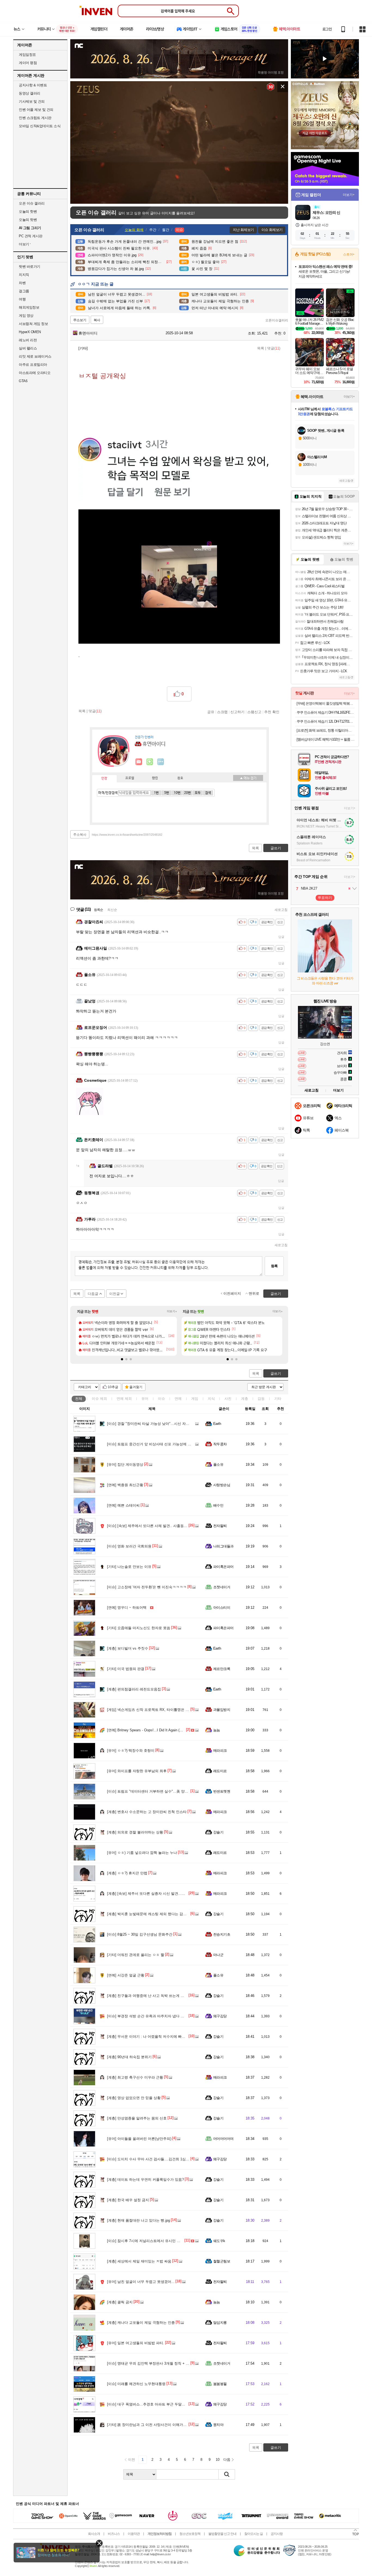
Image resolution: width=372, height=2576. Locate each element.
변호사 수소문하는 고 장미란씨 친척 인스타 (147, 1812)
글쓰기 (276, 1374)
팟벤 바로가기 (30, 267)
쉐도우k (219, 2241)
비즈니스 (114, 2534)
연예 (124, 1399)
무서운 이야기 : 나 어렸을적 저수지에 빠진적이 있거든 (155, 2037)
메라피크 (220, 1751)
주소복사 (80, 835)
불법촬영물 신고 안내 (222, 2534)
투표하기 (325, 898)
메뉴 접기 (248, 778)
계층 (245, 1399)
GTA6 (23, 381)
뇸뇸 (217, 1730)
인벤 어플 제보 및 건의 (36, 110)
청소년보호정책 (190, 2534)
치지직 (24, 275)
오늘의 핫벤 (28, 212)
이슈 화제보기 (272, 230)
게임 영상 (26, 316)
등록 (274, 1266)
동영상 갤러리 (30, 93)
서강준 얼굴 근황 (126, 1975)
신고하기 (237, 712)
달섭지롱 (220, 2323)
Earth (217, 1424)
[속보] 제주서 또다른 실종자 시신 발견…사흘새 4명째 (155, 1894)
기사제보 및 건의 (32, 101)
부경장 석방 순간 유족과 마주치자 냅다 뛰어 (147, 2016)
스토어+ (349, 254)
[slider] (182, 200)
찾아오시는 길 (254, 2534)
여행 (22, 299)
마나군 (218, 1955)
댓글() (274, 348)
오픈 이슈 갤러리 (32, 203)
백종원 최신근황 (125, 1485)
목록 (261, 348)
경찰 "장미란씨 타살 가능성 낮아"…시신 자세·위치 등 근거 (159, 1424)
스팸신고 (254, 712)
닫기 (99, 2543)
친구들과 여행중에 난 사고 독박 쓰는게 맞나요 (149, 1996)
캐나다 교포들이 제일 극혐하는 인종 (141, 2323)
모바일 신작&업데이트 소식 (40, 126)
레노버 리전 (28, 340)
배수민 (218, 1505)
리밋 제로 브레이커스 (35, 356)
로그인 (327, 29)
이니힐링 (150, 762)
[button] (122, 1359)
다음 (227, 2460)
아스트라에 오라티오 (35, 373)
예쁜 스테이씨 (123, 1505)
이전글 (115, 1294)
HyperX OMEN (30, 332)
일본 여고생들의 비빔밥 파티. (136, 2343)
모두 (198, 793)
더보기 (161, 762)
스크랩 (222, 712)
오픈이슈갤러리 (277, 320)
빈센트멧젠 (222, 1791)
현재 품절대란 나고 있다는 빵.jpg (138, 2220)
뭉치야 (218, 2425)
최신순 (112, 910)
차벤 (22, 283)
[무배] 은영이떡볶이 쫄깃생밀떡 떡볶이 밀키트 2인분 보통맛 (326, 703)
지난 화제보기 (243, 230)
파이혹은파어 (223, 1567)
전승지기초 (222, 1934)
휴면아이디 (87, 333)
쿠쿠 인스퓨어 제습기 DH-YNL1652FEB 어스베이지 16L (326, 712)
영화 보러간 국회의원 (129, 1546)
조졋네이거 (222, 1587)
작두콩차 (220, 1444)
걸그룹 (24, 291)
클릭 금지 (120, 2302)
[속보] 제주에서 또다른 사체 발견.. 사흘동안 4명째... (154, 1526)
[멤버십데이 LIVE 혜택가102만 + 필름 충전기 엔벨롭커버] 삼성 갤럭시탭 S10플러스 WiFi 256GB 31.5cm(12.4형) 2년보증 (326, 739)
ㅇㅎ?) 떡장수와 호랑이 (131, 1751)
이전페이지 (232, 1293)
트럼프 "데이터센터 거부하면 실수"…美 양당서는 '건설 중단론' (162, 1791)
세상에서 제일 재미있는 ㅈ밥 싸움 (139, 2261)
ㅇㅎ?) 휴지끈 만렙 (127, 1873)
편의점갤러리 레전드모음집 (134, 1689)
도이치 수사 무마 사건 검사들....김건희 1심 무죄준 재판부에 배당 (164, 2159)
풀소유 (218, 1465)
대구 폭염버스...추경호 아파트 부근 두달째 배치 (150, 2404)
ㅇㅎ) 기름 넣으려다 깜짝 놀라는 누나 (142, 1853)
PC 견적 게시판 (31, 236)
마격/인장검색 (108, 793)
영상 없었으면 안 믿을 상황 (134, 2098)
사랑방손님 (222, 1485)
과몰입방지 (222, 1710)
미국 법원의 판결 (126, 1669)
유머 (145, 1399)
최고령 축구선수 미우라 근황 (135, 2077)
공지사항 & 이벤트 (33, 85)
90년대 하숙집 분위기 (129, 2057)
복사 (97, 320)
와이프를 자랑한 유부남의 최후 (137, 1771)
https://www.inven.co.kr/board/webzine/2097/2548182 (127, 835)
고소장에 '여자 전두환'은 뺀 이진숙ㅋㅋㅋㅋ (147, 1587)
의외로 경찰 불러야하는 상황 (135, 1832)
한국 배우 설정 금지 (128, 2200)
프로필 (130, 778)
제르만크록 (222, 1669)
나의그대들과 (223, 1546)
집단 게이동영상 (125, 1465)
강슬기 (218, 1832)
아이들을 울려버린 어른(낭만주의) (139, 2139)
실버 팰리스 (28, 348)
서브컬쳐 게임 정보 (33, 324)
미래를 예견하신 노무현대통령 (136, 2384)
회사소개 (94, 2534)
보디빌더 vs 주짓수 (128, 1648)
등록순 (98, 910)
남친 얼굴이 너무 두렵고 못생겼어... (141, 2282)
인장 (104, 778)
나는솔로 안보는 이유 (129, 1567)
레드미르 (220, 1771)
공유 (211, 712)
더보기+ (172, 1311)
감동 (261, 1399)
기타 (278, 1399)
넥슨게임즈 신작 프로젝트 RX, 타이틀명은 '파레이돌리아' (157, 1710)
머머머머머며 (223, 2139)
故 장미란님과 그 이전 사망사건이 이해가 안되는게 (153, 2425)
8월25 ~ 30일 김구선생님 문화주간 (140, 1934)
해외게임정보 (29, 307)
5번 (167, 793)
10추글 (113, 1387)
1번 (156, 793)
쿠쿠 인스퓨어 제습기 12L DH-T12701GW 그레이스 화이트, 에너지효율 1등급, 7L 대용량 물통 (326, 721)
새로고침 (281, 910)
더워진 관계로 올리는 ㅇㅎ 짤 (136, 1955)
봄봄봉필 (220, 2384)
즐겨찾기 (136, 1387)
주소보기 (80, 320)
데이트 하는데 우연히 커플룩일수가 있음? (145, 2180)
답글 (281, 937)
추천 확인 (272, 712)
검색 (208, 793)
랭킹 (155, 778)
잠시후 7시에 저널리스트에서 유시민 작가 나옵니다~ (154, 2241)
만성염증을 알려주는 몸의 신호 (137, 2118)
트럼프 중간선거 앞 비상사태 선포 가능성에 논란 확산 (155, 1444)
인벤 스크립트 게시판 (35, 118)
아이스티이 (222, 1608)
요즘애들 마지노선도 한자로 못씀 (139, 1628)
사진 (228, 1399)
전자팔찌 (220, 1526)
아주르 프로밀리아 (33, 365)
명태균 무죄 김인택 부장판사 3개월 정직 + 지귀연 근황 (156, 2363)
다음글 (93, 1294)
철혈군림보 (222, 2261)
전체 (79, 1399)
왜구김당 (220, 2016)
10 (218, 2460)
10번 (177, 793)
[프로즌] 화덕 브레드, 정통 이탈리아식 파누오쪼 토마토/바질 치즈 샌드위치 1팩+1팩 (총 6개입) (326, 730)
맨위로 (254, 1293)
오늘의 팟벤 (28, 220)
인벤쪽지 (139, 762)
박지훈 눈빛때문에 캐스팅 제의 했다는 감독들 (149, 1914)
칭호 (180, 778)
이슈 (99, 1399)
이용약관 (134, 2534)
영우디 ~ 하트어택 (127, 1608)
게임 (195, 1399)
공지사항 (277, 2534)
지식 (211, 1399)
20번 (187, 793)
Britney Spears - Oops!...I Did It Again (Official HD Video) (157, 1730)
